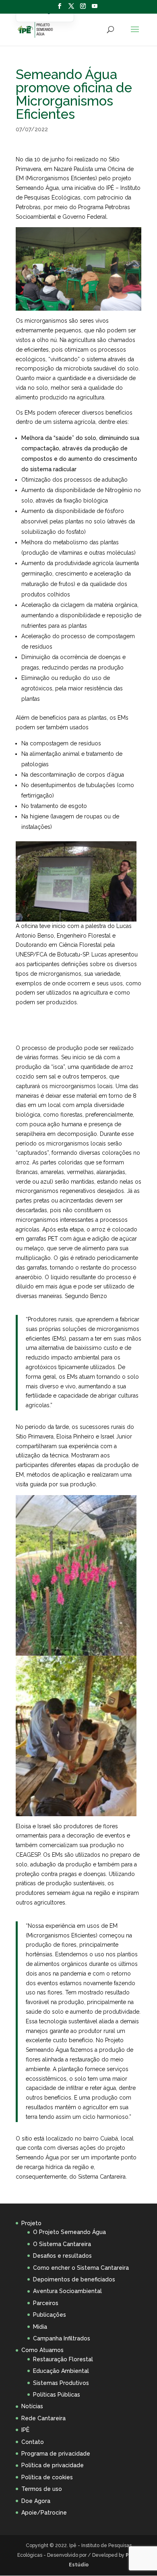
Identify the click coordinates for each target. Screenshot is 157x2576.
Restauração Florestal (63, 2359)
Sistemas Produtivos (61, 2383)
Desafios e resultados (62, 2256)
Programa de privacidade (56, 2454)
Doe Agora (36, 2501)
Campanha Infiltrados (62, 2338)
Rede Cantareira (43, 2418)
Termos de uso (42, 2489)
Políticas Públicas (57, 2395)
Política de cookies (47, 2477)
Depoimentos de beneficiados (74, 2279)
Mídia (40, 2327)
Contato (33, 2442)
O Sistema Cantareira (62, 2244)
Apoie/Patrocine (44, 2513)
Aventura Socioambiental (67, 2291)
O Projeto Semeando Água (69, 2232)
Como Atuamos (42, 2350)
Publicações (50, 2315)
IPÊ (25, 2430)
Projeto (31, 2223)
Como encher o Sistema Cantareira (81, 2268)
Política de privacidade (53, 2465)
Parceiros (46, 2303)
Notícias (32, 2406)
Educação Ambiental (61, 2371)
